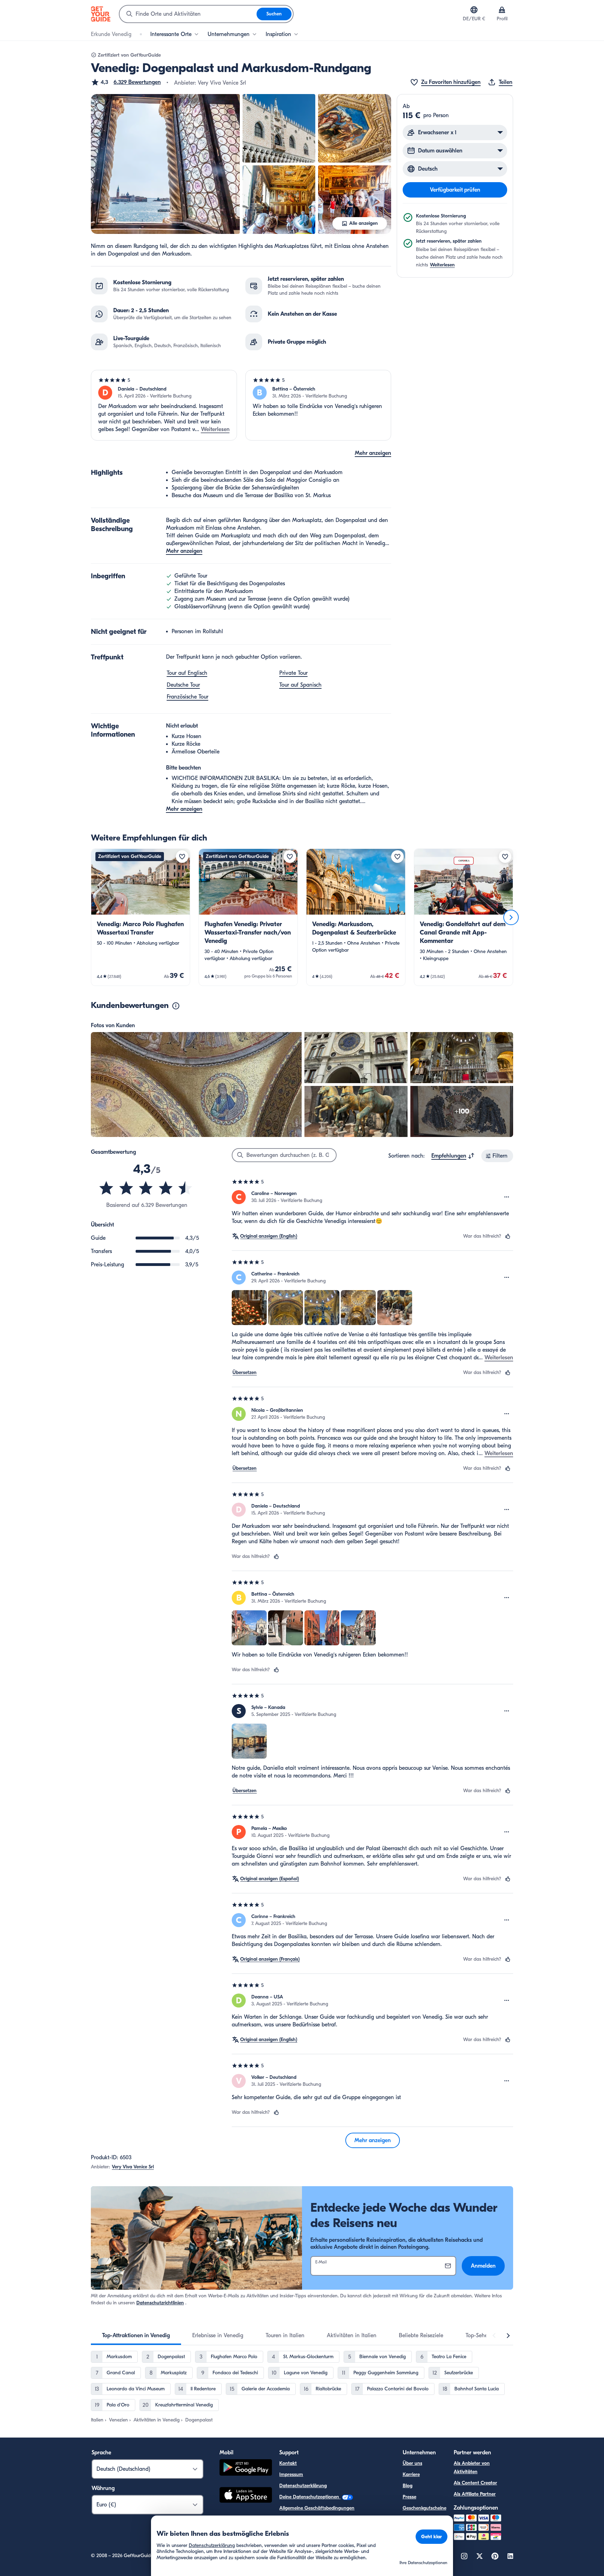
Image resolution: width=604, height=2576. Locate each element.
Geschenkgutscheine (425, 2508)
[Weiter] (511, 917)
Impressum (291, 2474)
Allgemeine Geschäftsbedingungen (317, 2508)
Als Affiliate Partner (475, 2494)
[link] (141, 917)
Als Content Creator (475, 2483)
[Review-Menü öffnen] (507, 1197)
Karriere (411, 2474)
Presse (409, 2497)
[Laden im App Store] (246, 2496)
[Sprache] (474, 10)
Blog (408, 2486)
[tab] (136, 2335)
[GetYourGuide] (101, 14)
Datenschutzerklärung (303, 2486)
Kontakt (288, 2463)
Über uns (412, 2463)
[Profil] (502, 10)
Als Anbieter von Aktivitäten (472, 2467)
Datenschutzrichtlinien (160, 2303)
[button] (126, 82)
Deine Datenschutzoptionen (310, 2497)
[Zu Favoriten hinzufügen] (182, 857)
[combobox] (188, 14)
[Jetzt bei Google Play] (246, 2468)
